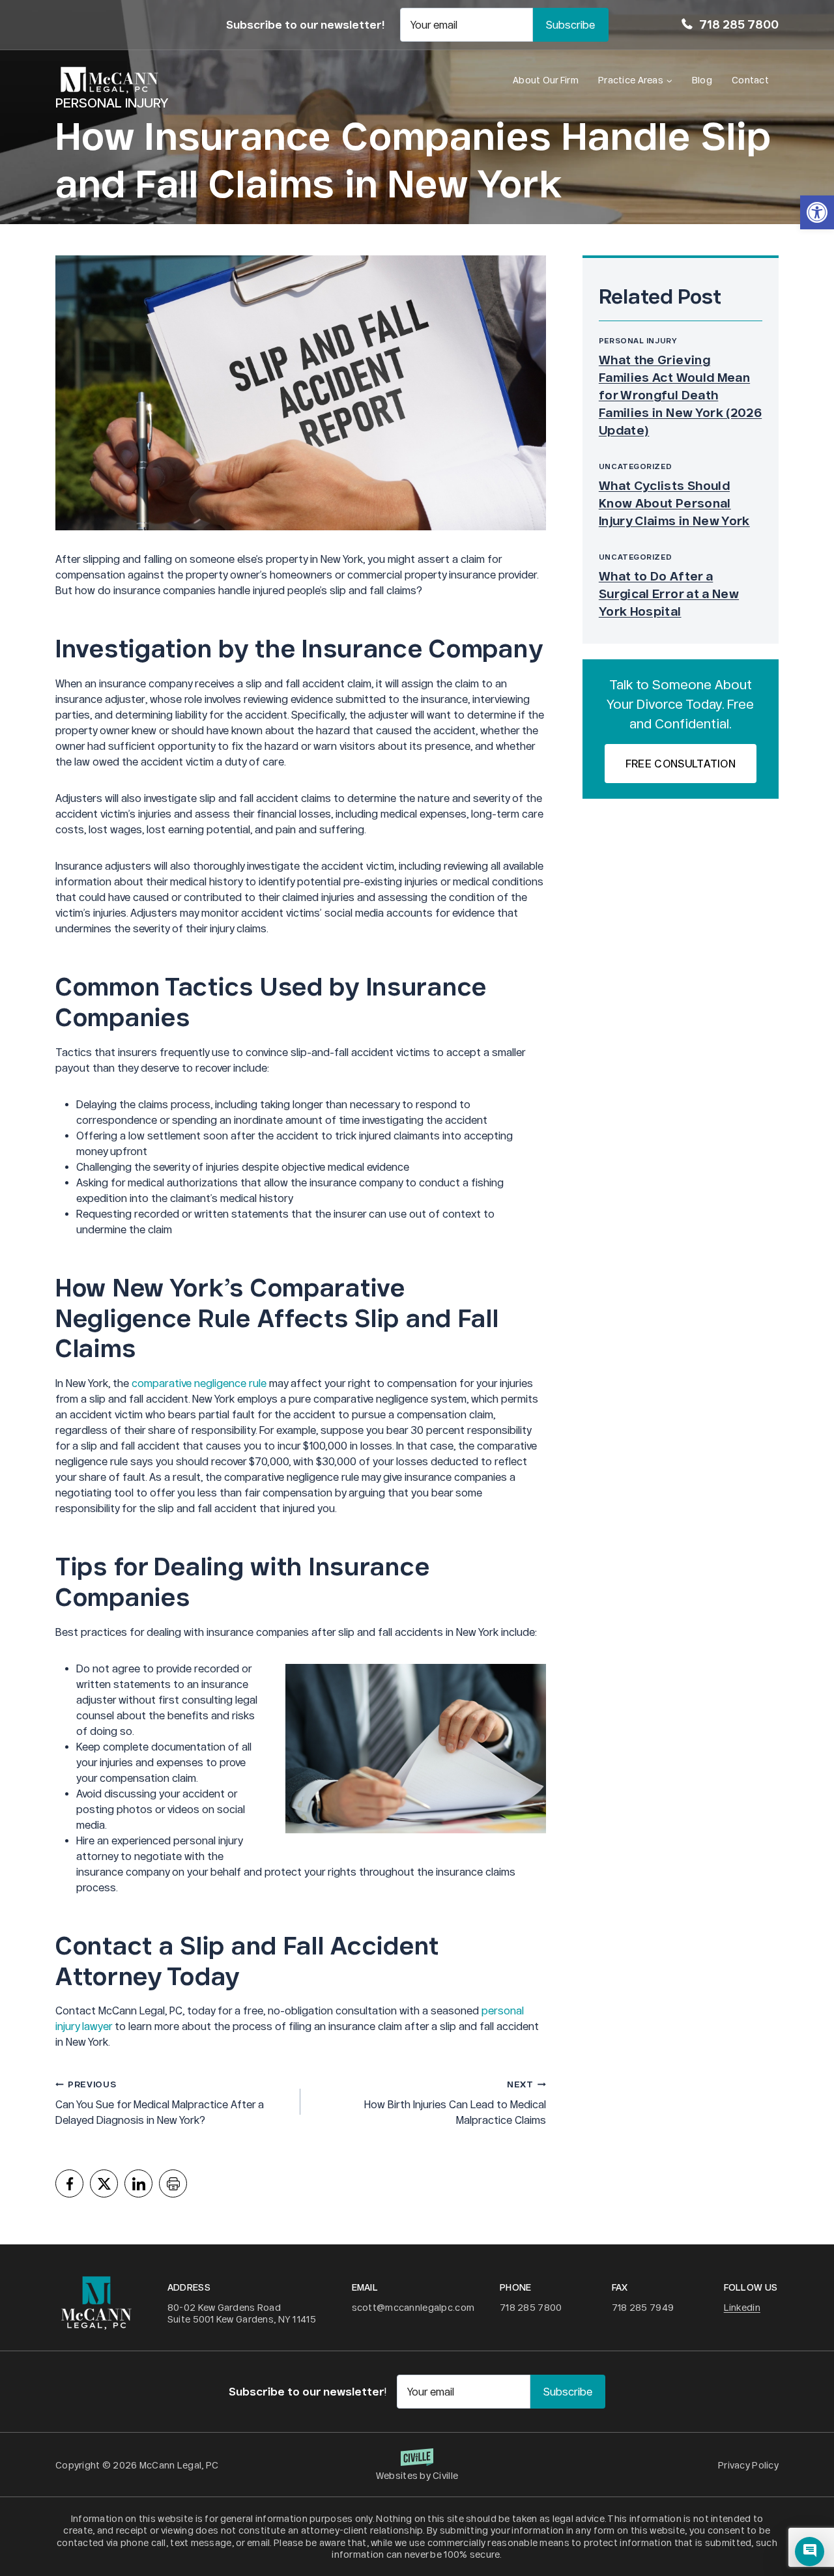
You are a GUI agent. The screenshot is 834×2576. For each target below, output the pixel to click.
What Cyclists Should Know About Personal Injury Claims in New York (674, 503)
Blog (702, 80)
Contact (750, 80)
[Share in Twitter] (104, 2183)
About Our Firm (546, 80)
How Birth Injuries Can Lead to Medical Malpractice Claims (455, 2103)
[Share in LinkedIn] (138, 2183)
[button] (817, 212)
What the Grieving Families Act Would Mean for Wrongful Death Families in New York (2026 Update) (680, 395)
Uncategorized (635, 466)
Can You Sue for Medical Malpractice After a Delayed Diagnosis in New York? (160, 2103)
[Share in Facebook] (69, 2183)
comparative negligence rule (199, 1383)
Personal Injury (638, 340)
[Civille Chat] (810, 2552)
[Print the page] (173, 2183)
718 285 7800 (739, 24)
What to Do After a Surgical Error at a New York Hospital (669, 594)
